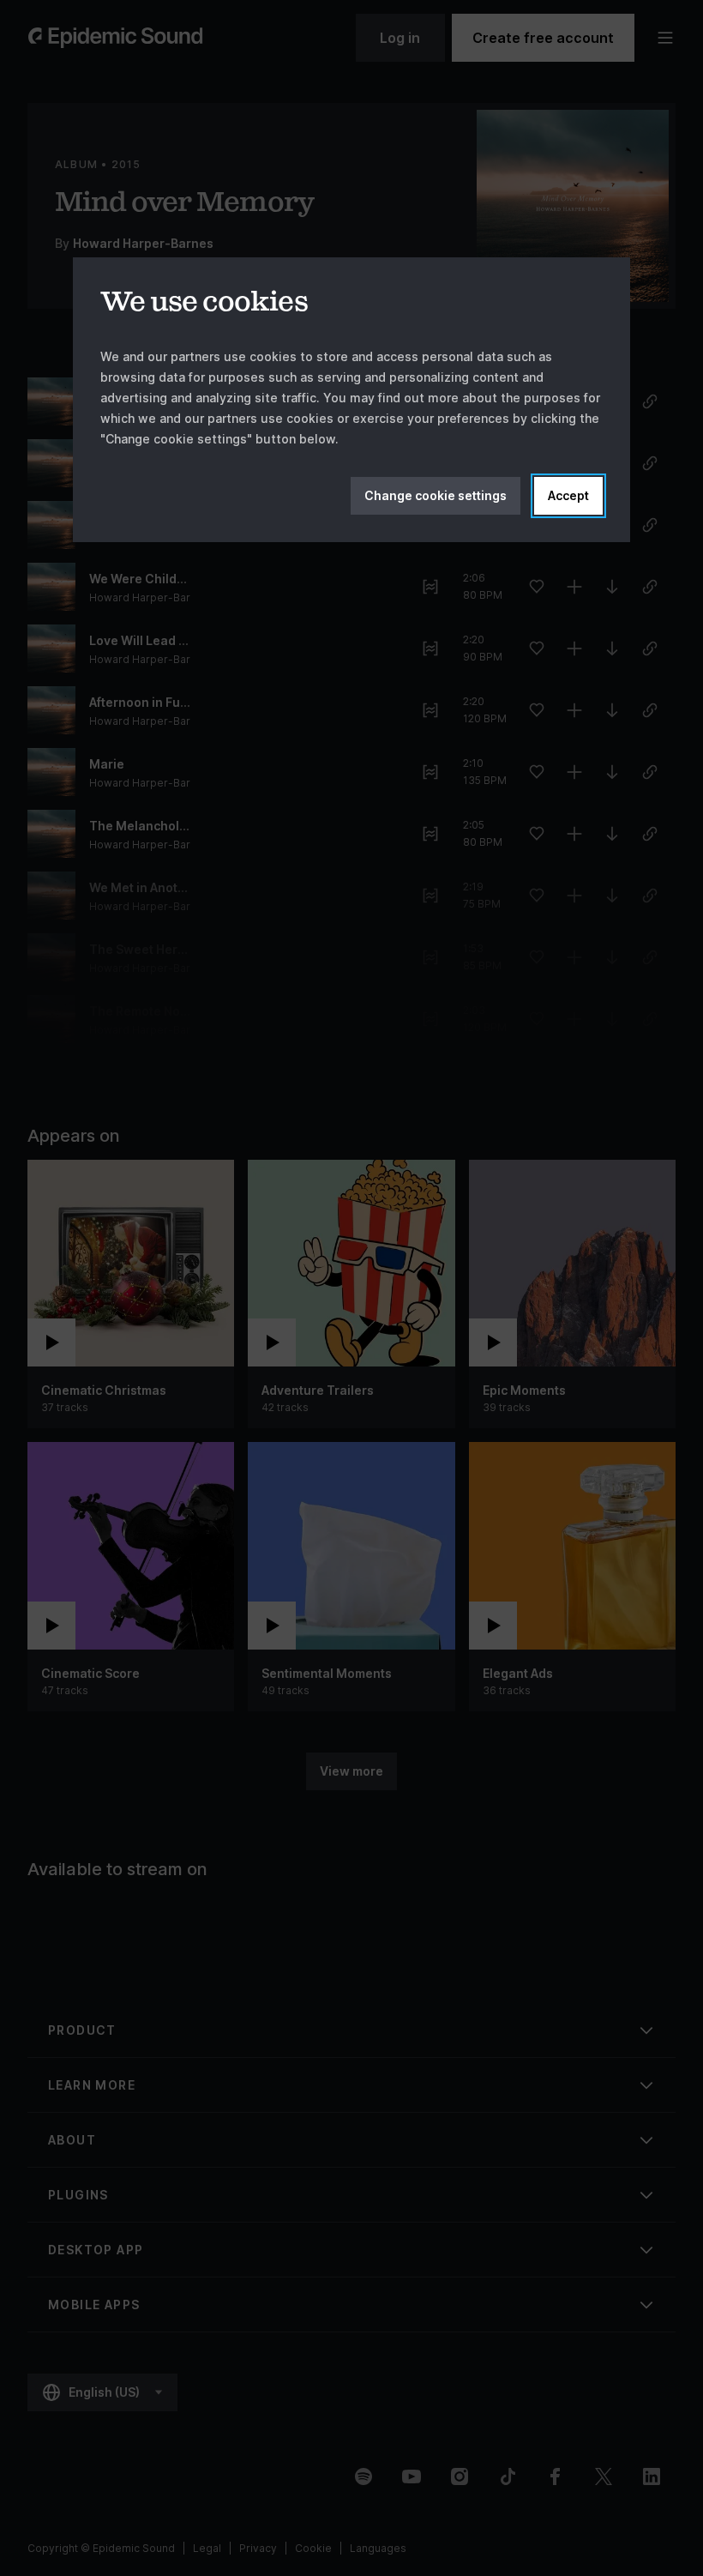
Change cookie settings (436, 495)
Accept (568, 495)
